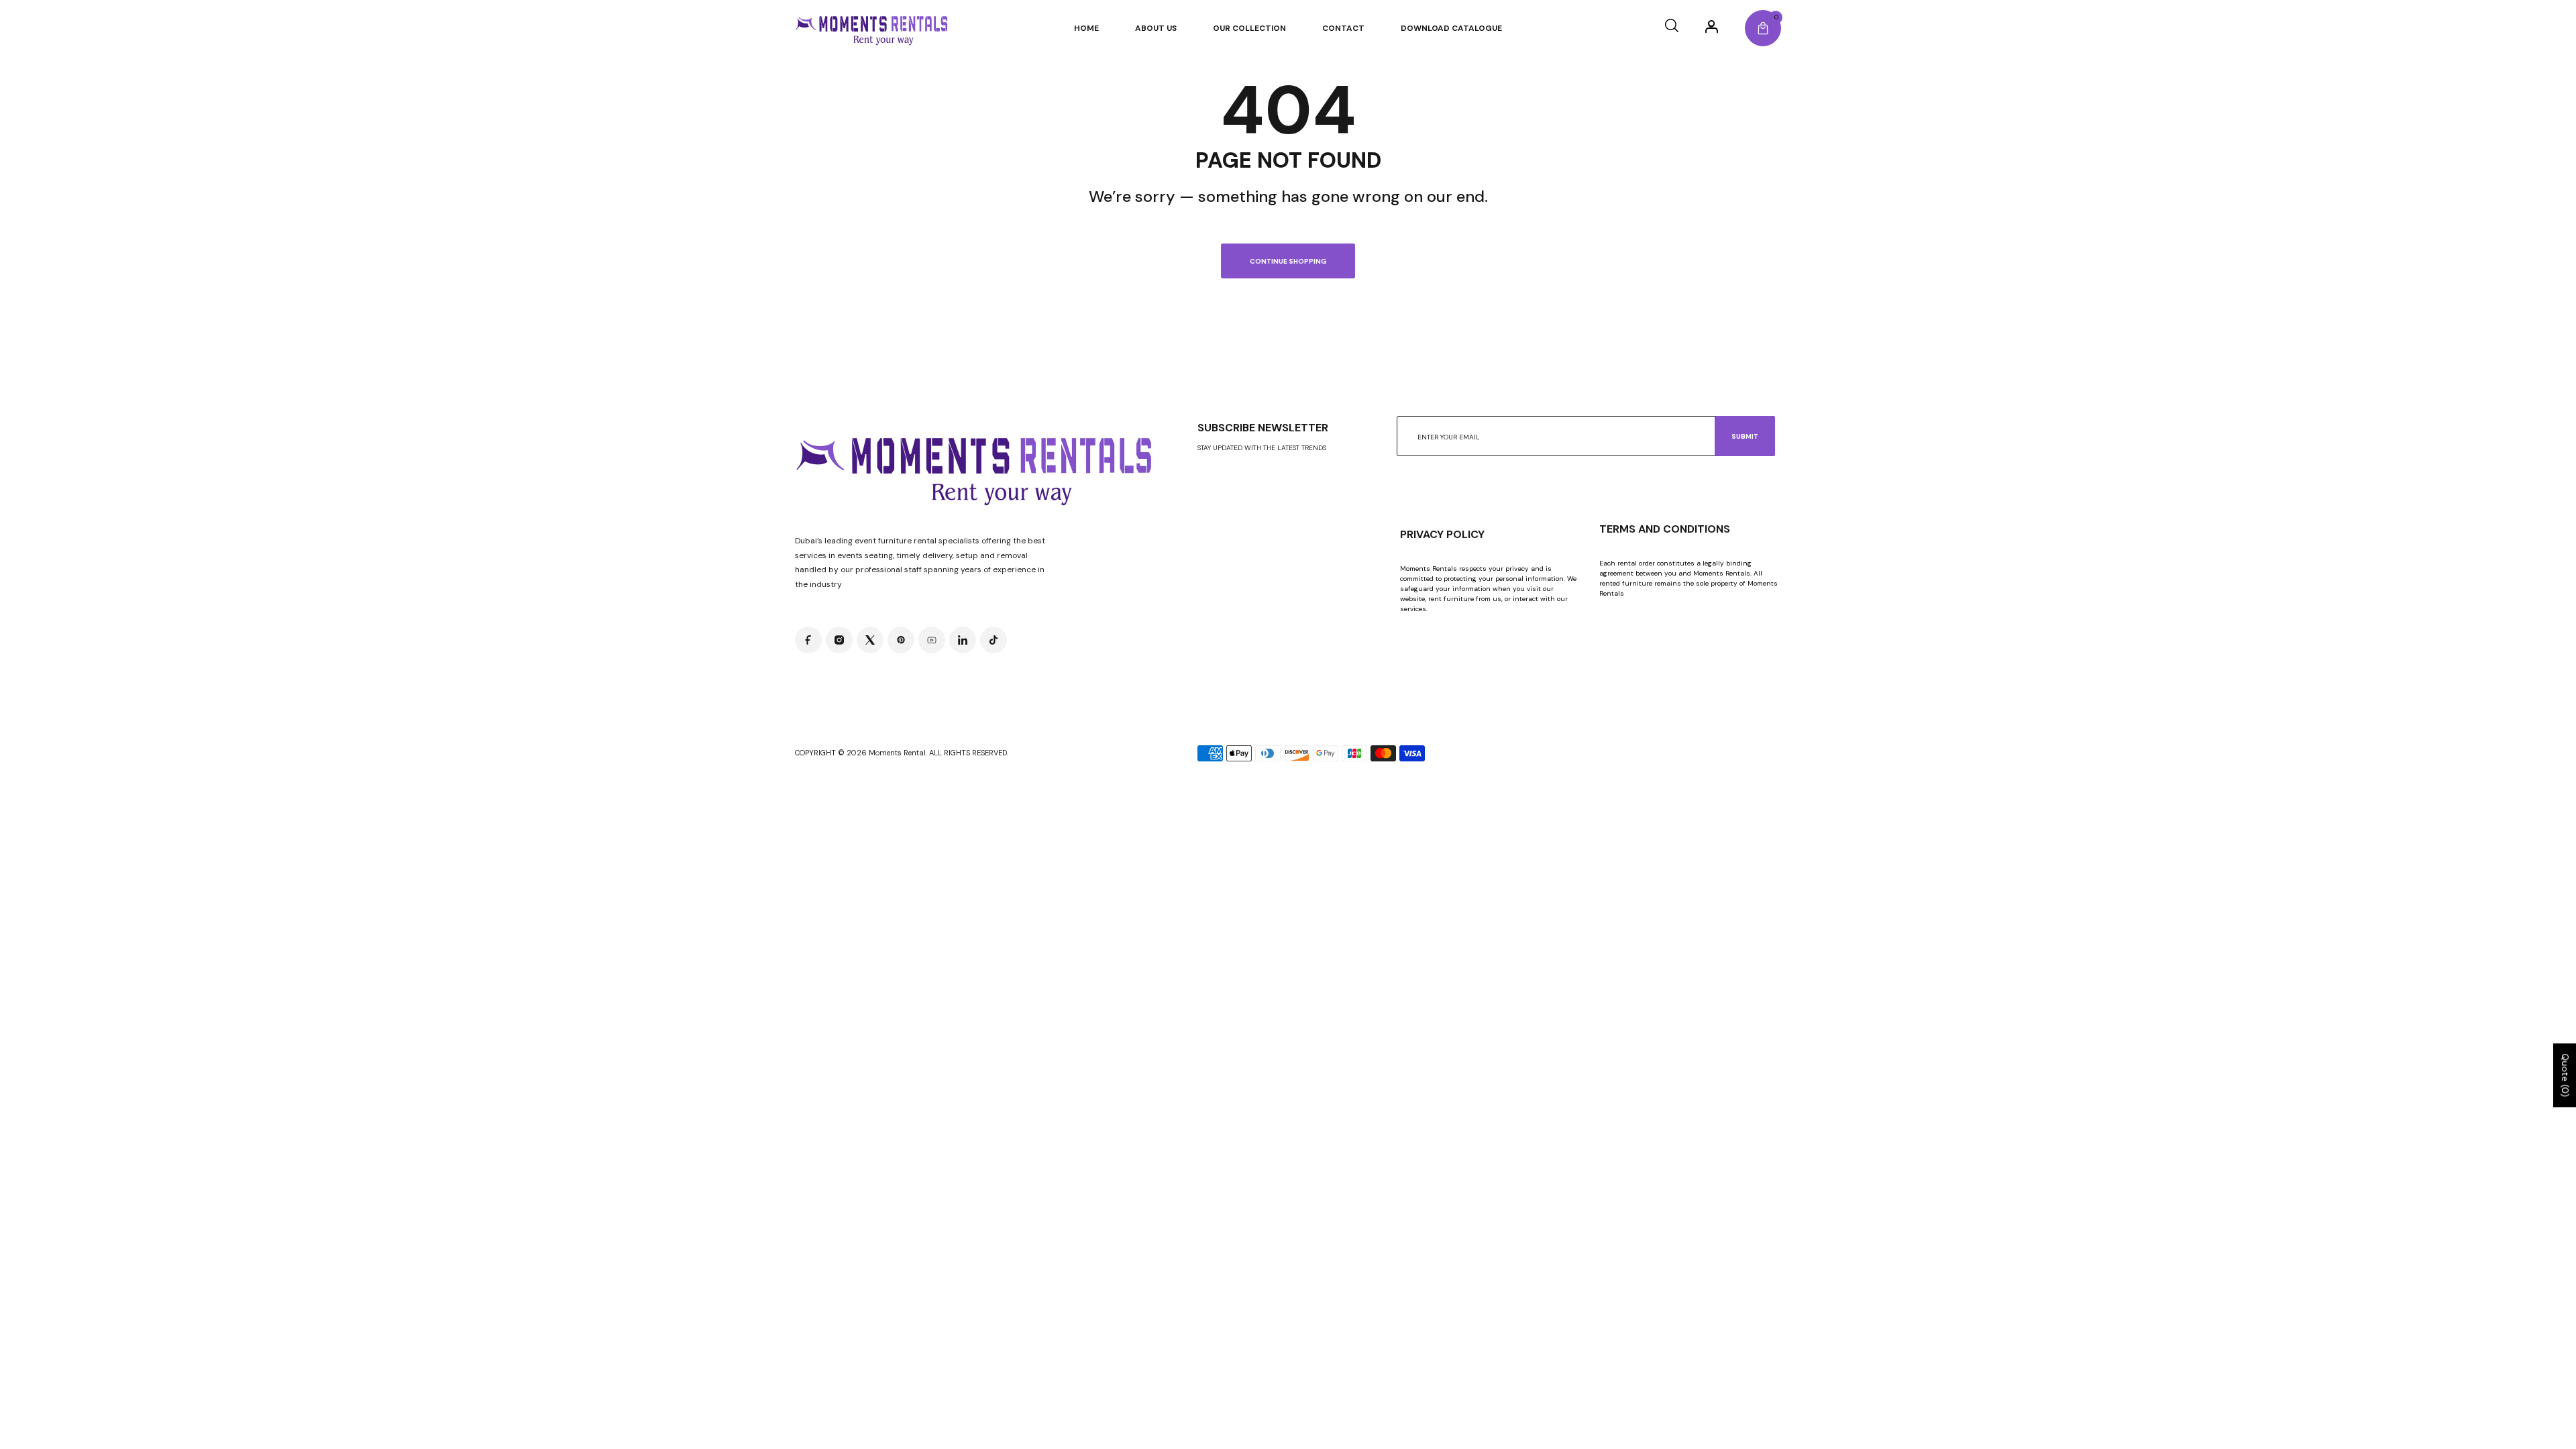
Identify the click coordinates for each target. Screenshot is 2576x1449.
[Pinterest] (901, 640)
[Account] (1712, 26)
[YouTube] (932, 640)
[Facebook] (808, 640)
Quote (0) (2565, 1076)
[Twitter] (870, 640)
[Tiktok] (994, 640)
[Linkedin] (963, 640)
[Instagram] (839, 640)
